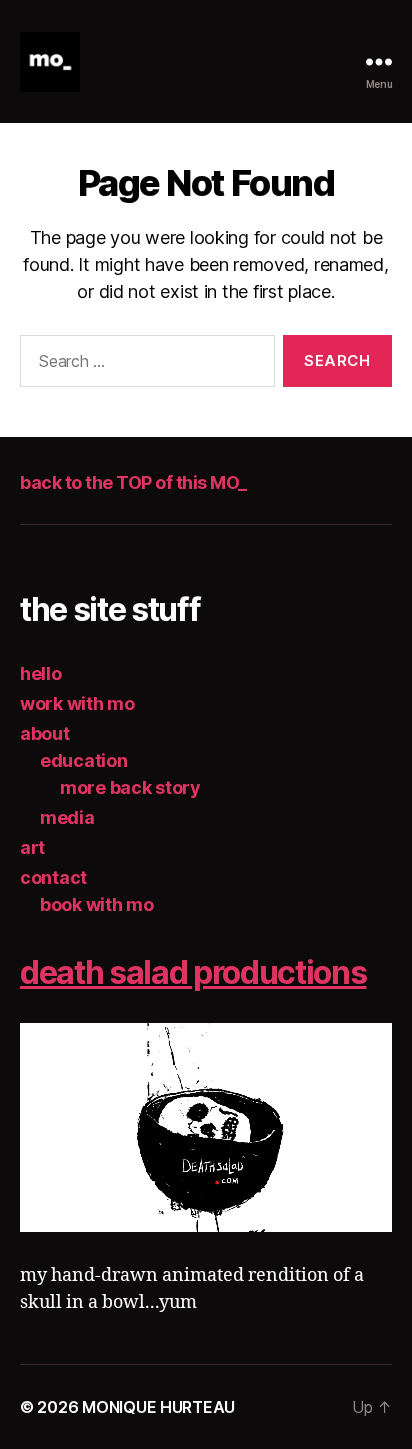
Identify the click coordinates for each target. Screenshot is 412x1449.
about (45, 733)
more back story (130, 787)
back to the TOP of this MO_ (133, 482)
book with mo (97, 904)
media (67, 817)
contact (53, 877)
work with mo (77, 703)
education (84, 760)
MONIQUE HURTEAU (158, 1407)
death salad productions (193, 972)
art (32, 847)
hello (41, 673)
